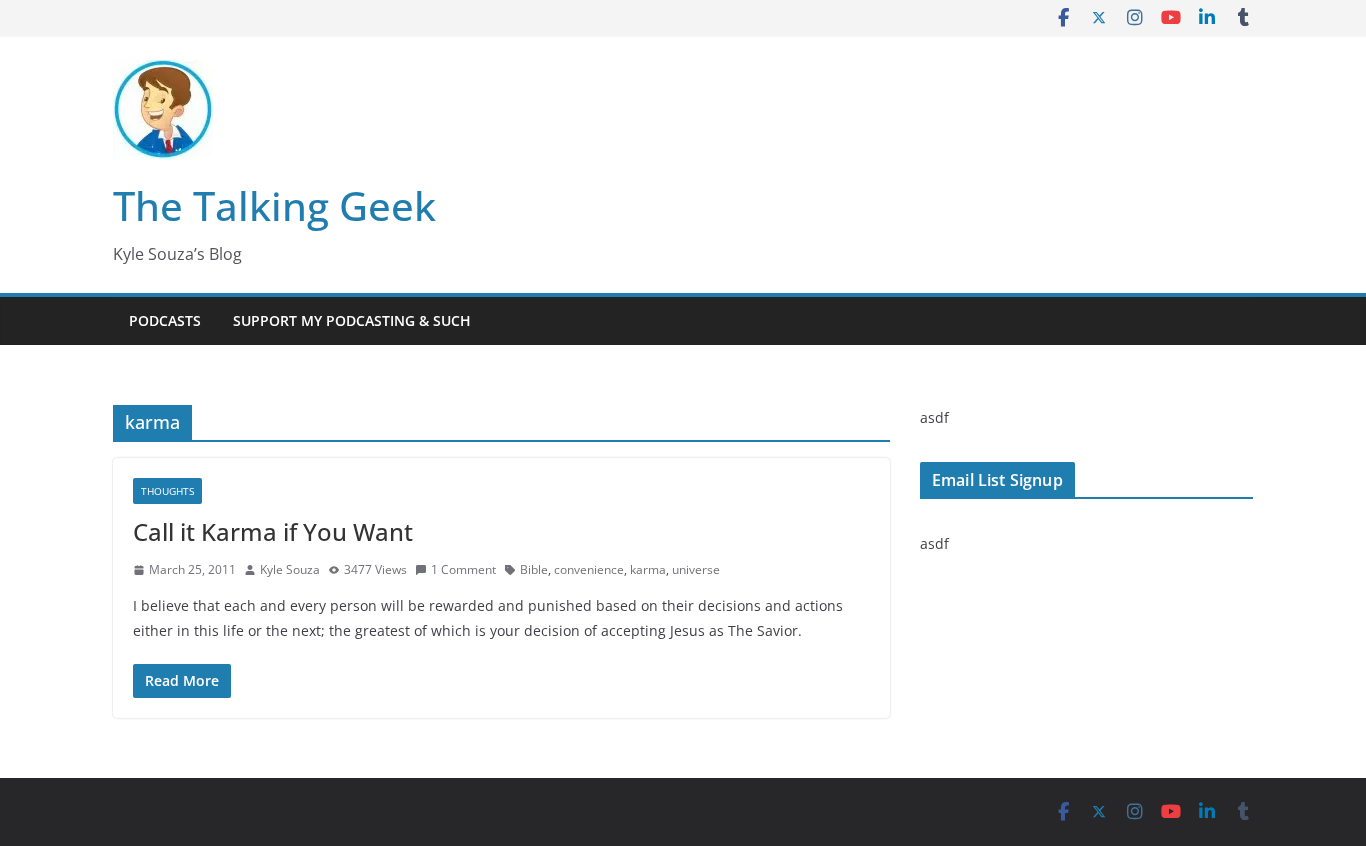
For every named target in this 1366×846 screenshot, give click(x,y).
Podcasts (165, 320)
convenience (589, 569)
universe (696, 569)
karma (648, 569)
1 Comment (463, 569)
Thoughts (167, 491)
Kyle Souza (290, 569)
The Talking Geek (274, 205)
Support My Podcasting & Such (352, 320)
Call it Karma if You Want (273, 531)
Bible (534, 569)
